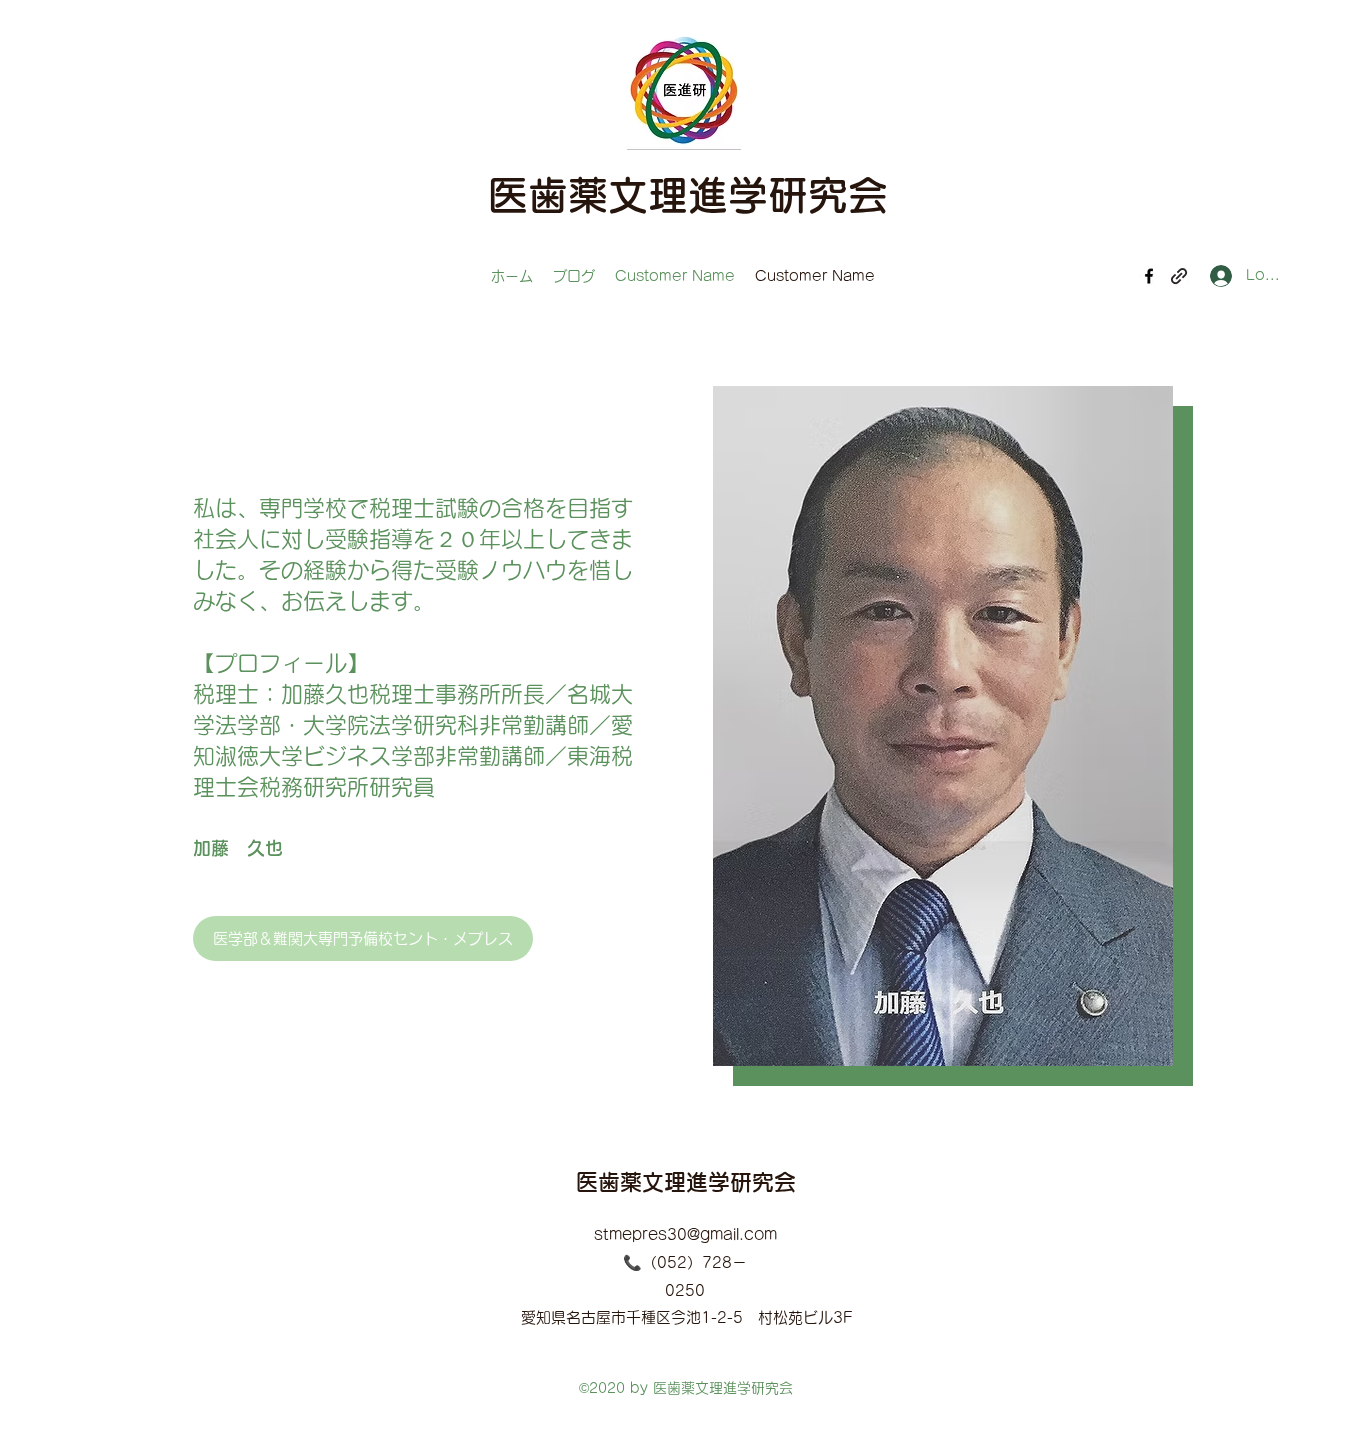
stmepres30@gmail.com (685, 1234)
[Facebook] (1149, 276)
